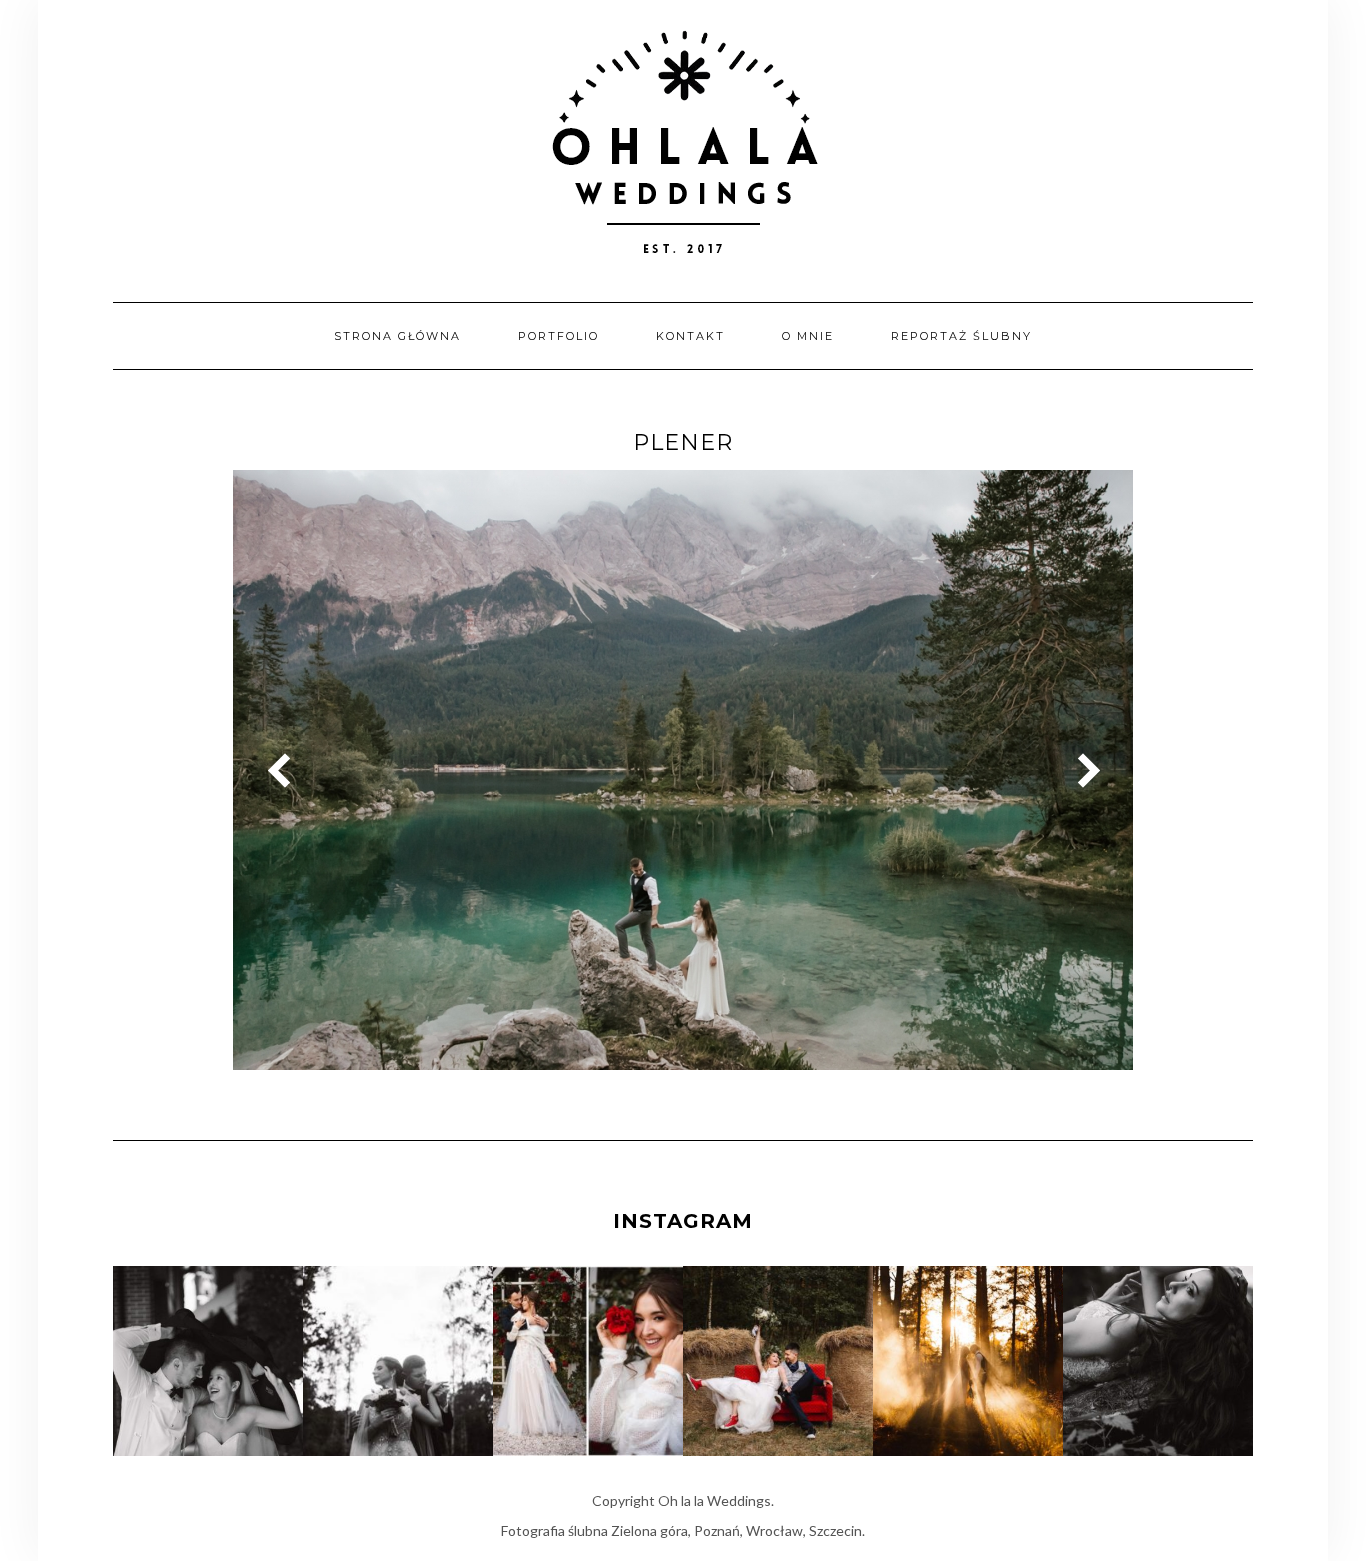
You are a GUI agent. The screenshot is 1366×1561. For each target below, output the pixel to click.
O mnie (808, 336)
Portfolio (558, 336)
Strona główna (397, 336)
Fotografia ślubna (554, 1530)
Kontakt (690, 336)
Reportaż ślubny (961, 336)
